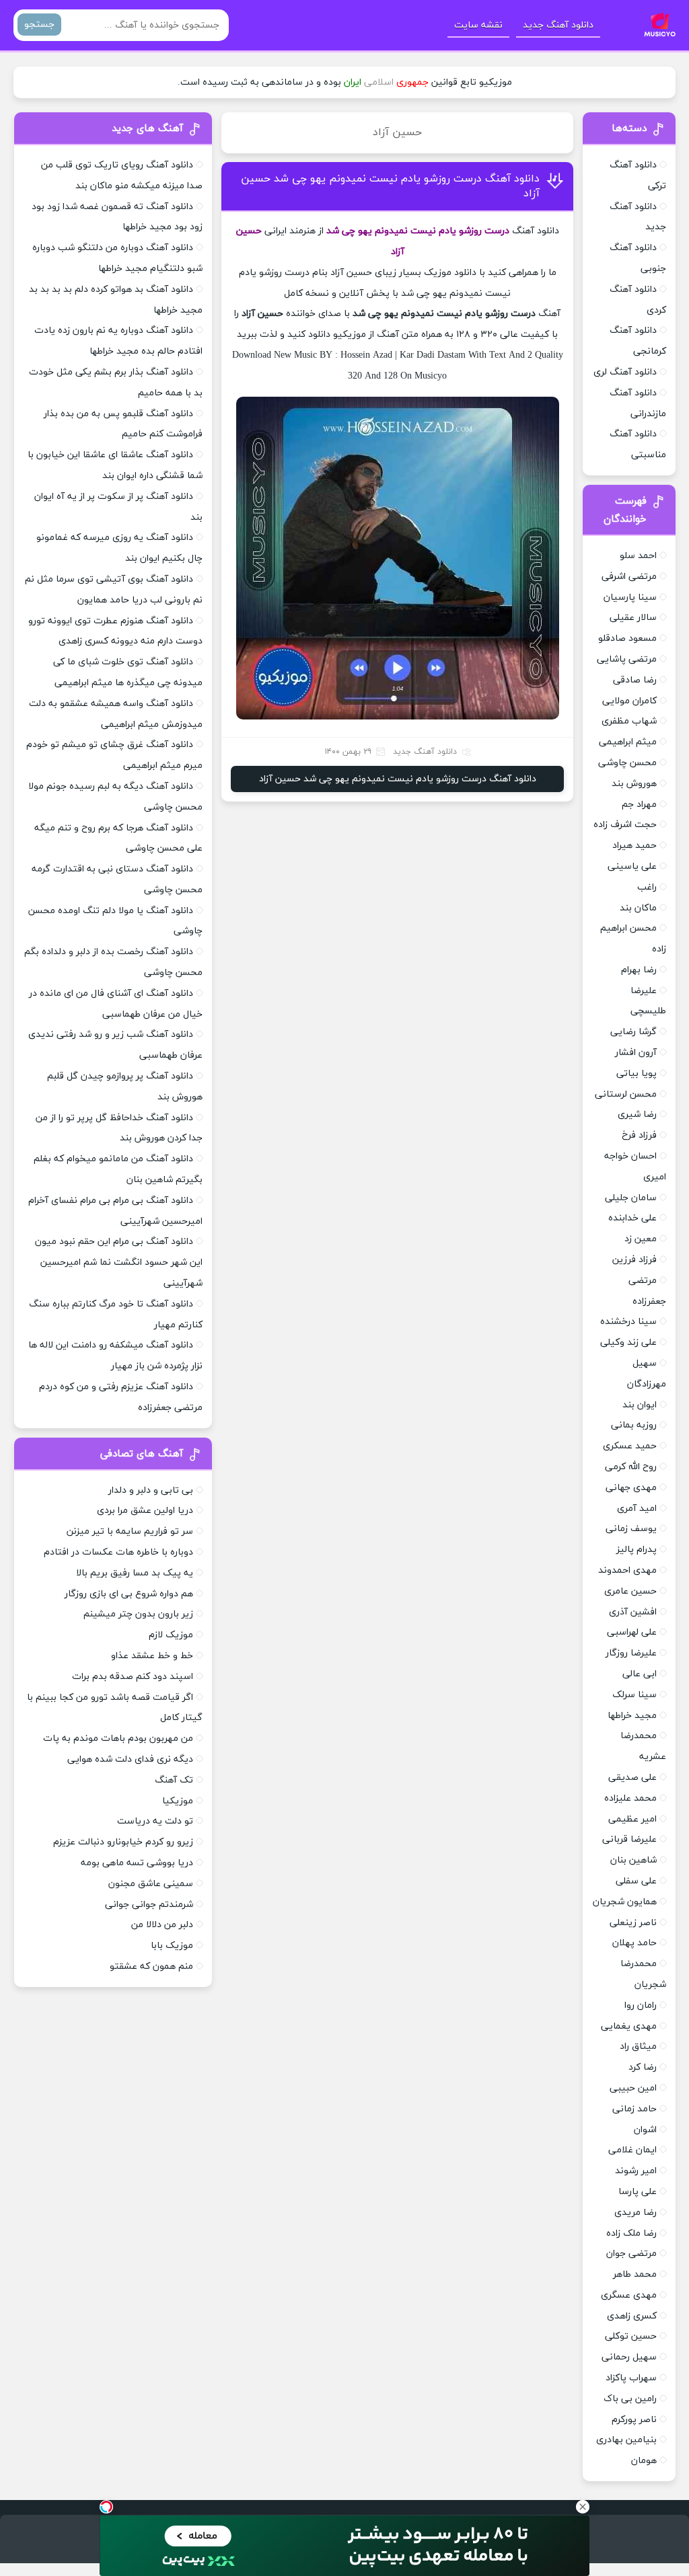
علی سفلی (636, 1881)
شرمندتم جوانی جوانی (149, 1905)
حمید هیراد (634, 846)
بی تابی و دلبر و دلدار (151, 1490)
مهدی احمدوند (627, 1570)
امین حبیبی (633, 2088)
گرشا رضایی (633, 1032)
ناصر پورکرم (634, 2420)
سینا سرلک (634, 1695)
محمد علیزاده (630, 1798)
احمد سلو (638, 556)
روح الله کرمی (631, 1467)
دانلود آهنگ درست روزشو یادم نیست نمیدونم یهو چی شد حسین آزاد (398, 779)
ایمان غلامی (632, 2150)
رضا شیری (637, 1115)
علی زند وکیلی (628, 1342)
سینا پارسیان (630, 597)
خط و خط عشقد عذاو (152, 1656)
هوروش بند (634, 784)
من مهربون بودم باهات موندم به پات (118, 1739)
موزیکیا (178, 1801)
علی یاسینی (632, 866)
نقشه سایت (478, 25)
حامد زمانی (634, 2109)
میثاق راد (638, 2046)
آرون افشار (636, 1053)
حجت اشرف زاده (625, 825)
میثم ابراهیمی (628, 742)
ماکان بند (638, 908)
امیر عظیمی (632, 1819)
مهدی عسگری (629, 2295)
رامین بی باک (630, 2399)
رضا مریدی (636, 2213)
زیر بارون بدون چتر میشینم (138, 1614)
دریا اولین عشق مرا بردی (145, 1511)
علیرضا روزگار (631, 1653)
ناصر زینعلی (633, 1923)
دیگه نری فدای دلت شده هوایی (130, 1759)
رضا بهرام (639, 970)
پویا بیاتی (637, 1074)
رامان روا (641, 2005)
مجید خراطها (632, 1716)
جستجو (39, 25)
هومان (644, 2461)
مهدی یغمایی (629, 2026)
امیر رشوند (636, 2171)
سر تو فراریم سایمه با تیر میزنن (130, 1531)
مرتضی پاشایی (627, 659)
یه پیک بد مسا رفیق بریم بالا (135, 1573)
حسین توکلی (631, 2336)
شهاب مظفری (629, 721)
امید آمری (637, 1509)
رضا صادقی (635, 680)
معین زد (641, 1239)
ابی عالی (640, 1674)
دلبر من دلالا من (162, 1925)
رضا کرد (643, 2067)
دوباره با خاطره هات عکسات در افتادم (118, 1552)
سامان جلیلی (631, 1198)
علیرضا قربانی (629, 1839)
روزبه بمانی (634, 1425)
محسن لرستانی (626, 1094)
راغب (647, 887)
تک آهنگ (174, 1780)
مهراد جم (639, 805)
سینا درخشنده (628, 1322)
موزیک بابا (172, 1946)
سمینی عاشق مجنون (151, 1884)
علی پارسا (638, 2192)
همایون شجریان (625, 1902)
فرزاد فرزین (634, 1260)
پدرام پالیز (637, 1550)
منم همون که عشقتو (151, 1966)
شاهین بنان (633, 1860)
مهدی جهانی (631, 1488)
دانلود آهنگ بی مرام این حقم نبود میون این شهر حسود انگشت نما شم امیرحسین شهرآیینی (119, 1262)
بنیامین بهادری (626, 2440)
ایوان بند (640, 1405)
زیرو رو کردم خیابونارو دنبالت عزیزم (123, 1842)
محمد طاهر (635, 2274)
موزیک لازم (171, 1635)
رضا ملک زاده (631, 2233)
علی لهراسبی (632, 1632)
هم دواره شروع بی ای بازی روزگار (129, 1594)
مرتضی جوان (631, 2254)
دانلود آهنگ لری (625, 372)
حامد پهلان (634, 1943)
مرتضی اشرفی (629, 577)
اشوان (645, 2130)
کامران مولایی (629, 701)
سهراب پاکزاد (631, 2378)
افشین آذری (633, 1612)
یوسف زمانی (631, 1529)
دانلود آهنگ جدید (558, 25)
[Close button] (583, 2507)
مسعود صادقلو (627, 638)
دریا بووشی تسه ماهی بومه (137, 1863)
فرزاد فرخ (639, 1135)
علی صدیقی (632, 1778)
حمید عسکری (630, 1446)
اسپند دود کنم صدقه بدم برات (133, 1677)
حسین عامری (630, 1591)
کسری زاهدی (632, 2316)
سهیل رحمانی (629, 2357)
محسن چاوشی (627, 763)
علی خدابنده (632, 1218)
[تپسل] (106, 2507)
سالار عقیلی (633, 618)
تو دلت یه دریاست (155, 1821)
